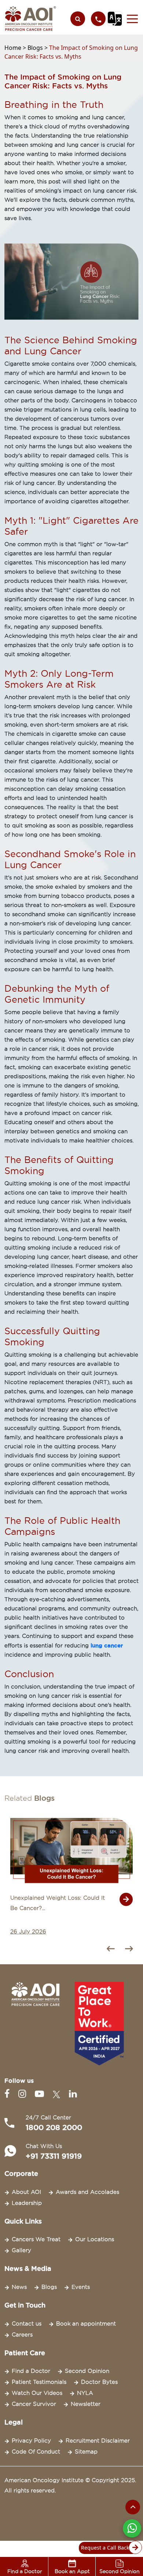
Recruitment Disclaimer (98, 2441)
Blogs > (38, 48)
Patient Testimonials (39, 2382)
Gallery (21, 2250)
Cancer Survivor (34, 2404)
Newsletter (86, 2404)
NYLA (85, 2393)
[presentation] (113, 1950)
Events (81, 2287)
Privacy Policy (31, 2441)
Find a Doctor (31, 2371)
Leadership (27, 2203)
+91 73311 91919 (54, 2156)
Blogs (49, 2287)
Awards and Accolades (87, 2192)
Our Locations (95, 2239)
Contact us (27, 2324)
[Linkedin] (73, 2094)
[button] (130, 19)
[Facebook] (8, 2094)
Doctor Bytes (99, 2382)
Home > (16, 48)
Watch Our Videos (37, 2393)
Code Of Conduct (36, 2452)
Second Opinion (87, 2371)
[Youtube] (41, 2094)
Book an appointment (86, 2324)
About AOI (26, 2192)
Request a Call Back (105, 2548)
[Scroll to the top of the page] (133, 2507)
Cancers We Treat (36, 2239)
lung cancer (107, 1645)
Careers (22, 2335)
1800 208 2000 (54, 2127)
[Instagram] (24, 2094)
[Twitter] (58, 2094)
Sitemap (86, 2452)
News (19, 2287)
